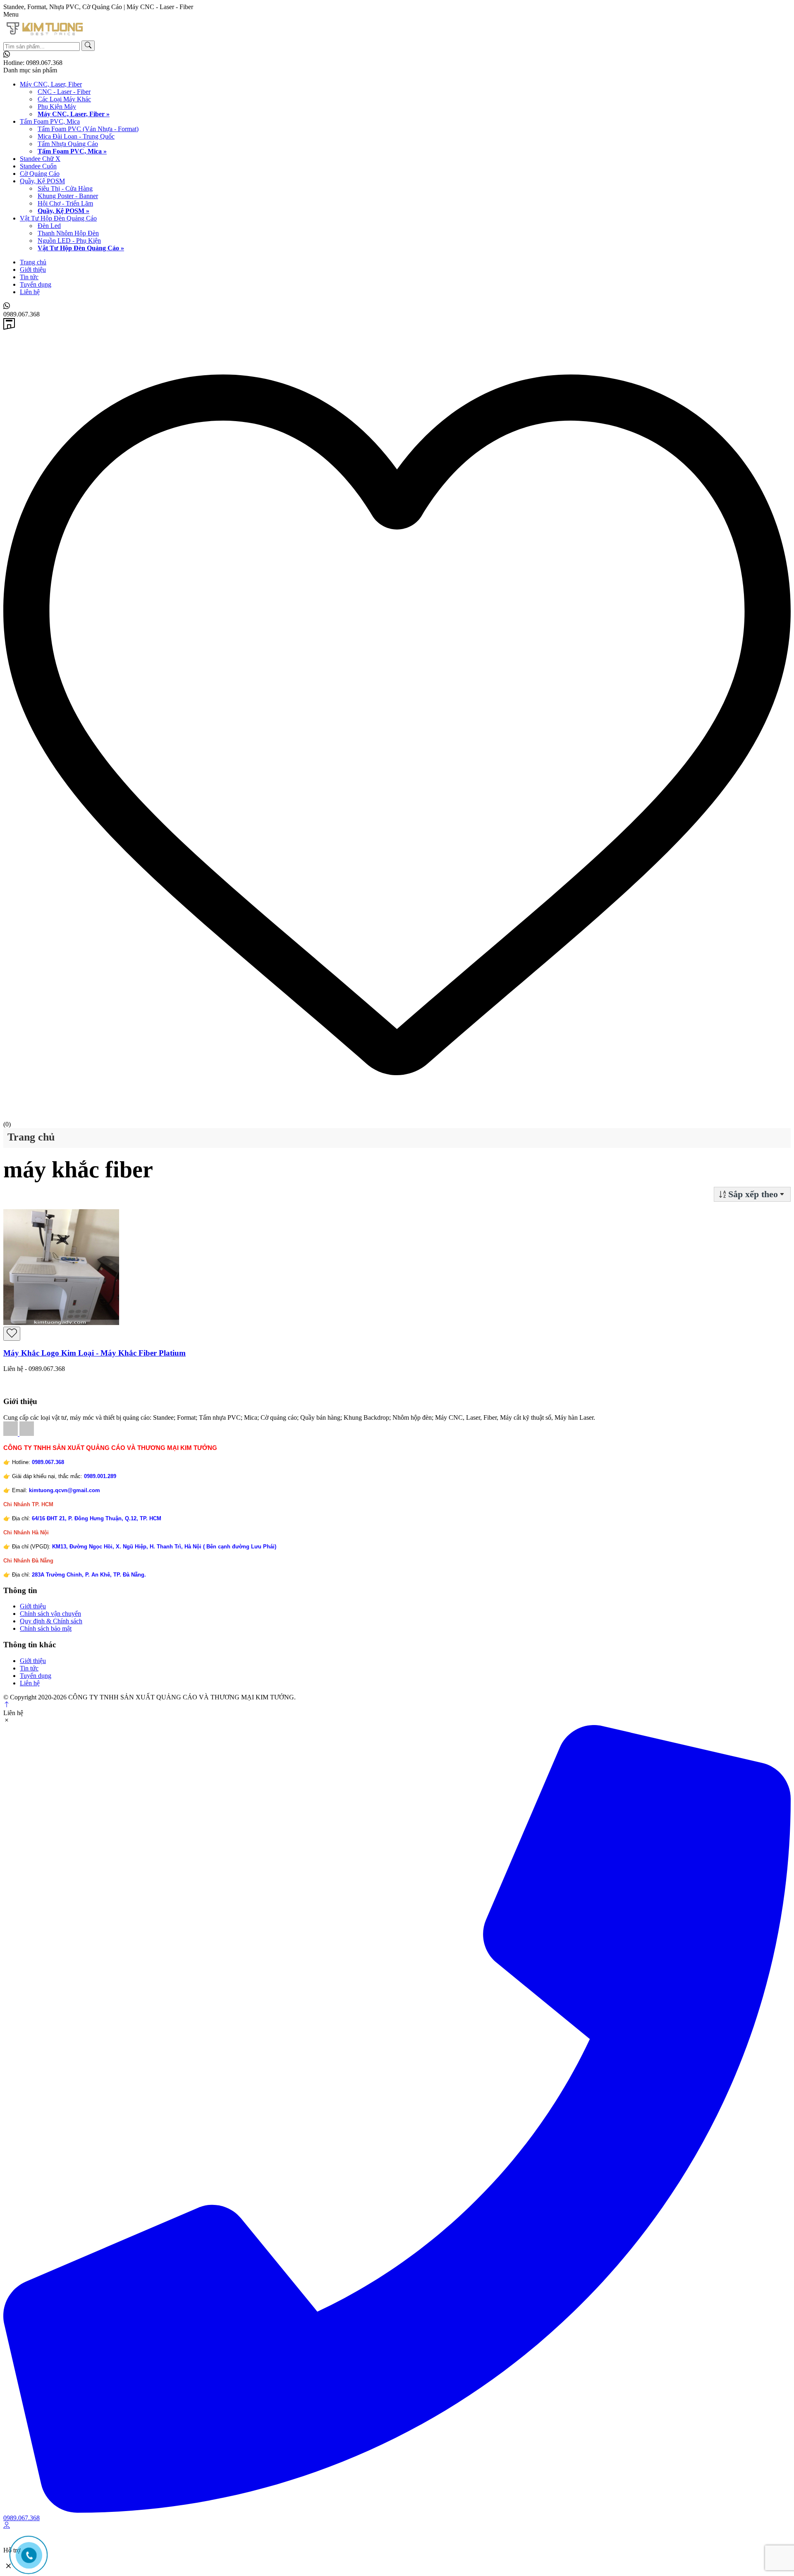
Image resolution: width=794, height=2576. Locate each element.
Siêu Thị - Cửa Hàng (65, 188)
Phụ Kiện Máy (57, 107)
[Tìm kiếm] (88, 46)
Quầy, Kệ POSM (42, 181)
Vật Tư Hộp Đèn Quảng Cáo (58, 218)
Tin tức (29, 277)
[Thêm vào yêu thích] (12, 1334)
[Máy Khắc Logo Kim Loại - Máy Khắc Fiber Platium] (61, 1323)
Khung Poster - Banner (68, 196)
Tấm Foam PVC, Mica (50, 121)
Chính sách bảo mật (46, 1628)
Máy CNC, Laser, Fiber (51, 84)
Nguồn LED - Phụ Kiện (69, 241)
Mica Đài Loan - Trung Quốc (76, 136)
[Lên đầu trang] (7, 1705)
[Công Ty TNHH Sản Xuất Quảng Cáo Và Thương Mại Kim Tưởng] (45, 37)
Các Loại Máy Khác (64, 99)
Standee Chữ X (40, 159)
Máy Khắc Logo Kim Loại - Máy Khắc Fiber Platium (94, 1353)
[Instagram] (27, 1434)
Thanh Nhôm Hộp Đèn (68, 233)
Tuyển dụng (36, 284)
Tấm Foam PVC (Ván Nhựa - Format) (88, 129)
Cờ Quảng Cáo (40, 174)
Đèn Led (49, 226)
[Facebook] (11, 1434)
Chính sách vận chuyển (50, 1614)
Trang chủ (33, 262)
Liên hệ (30, 292)
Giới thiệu (33, 270)
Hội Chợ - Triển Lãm (65, 203)
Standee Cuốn (38, 166)
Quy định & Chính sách (51, 1621)
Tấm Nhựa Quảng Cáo (68, 144)
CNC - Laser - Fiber (64, 92)
